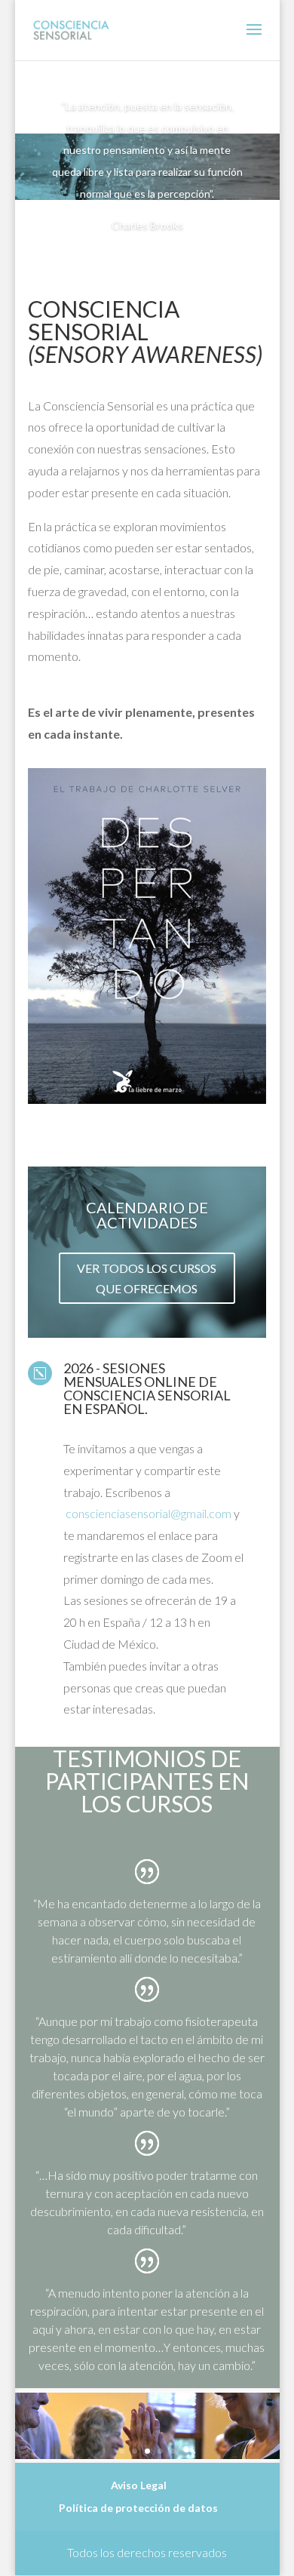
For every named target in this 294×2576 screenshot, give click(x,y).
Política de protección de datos (138, 2508)
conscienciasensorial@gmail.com (149, 1513)
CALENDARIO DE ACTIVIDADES (147, 1215)
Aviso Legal (139, 2485)
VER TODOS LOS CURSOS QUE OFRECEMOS (147, 1278)
